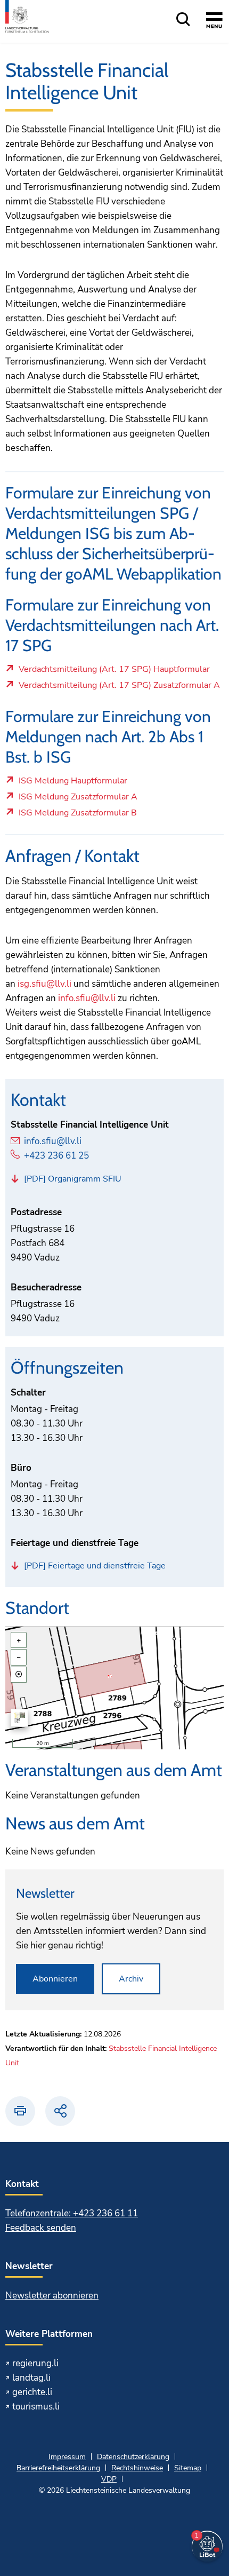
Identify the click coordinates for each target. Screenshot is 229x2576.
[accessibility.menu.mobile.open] (214, 22)
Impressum (67, 2457)
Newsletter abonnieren (52, 2296)
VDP (109, 2479)
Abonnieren (55, 1979)
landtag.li (31, 2378)
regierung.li (35, 2363)
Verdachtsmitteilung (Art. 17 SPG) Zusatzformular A (119, 688)
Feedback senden (41, 2228)
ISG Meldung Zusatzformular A (78, 799)
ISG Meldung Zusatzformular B (77, 815)
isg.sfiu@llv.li (44, 984)
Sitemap (188, 2468)
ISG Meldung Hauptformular (73, 783)
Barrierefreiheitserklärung (58, 2468)
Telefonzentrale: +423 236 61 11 (72, 2213)
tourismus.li (36, 2407)
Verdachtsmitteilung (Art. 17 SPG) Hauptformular (114, 672)
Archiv (131, 1979)
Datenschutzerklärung (133, 2457)
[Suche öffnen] (183, 20)
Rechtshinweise (137, 2468)
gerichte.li (32, 2392)
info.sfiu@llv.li (87, 998)
